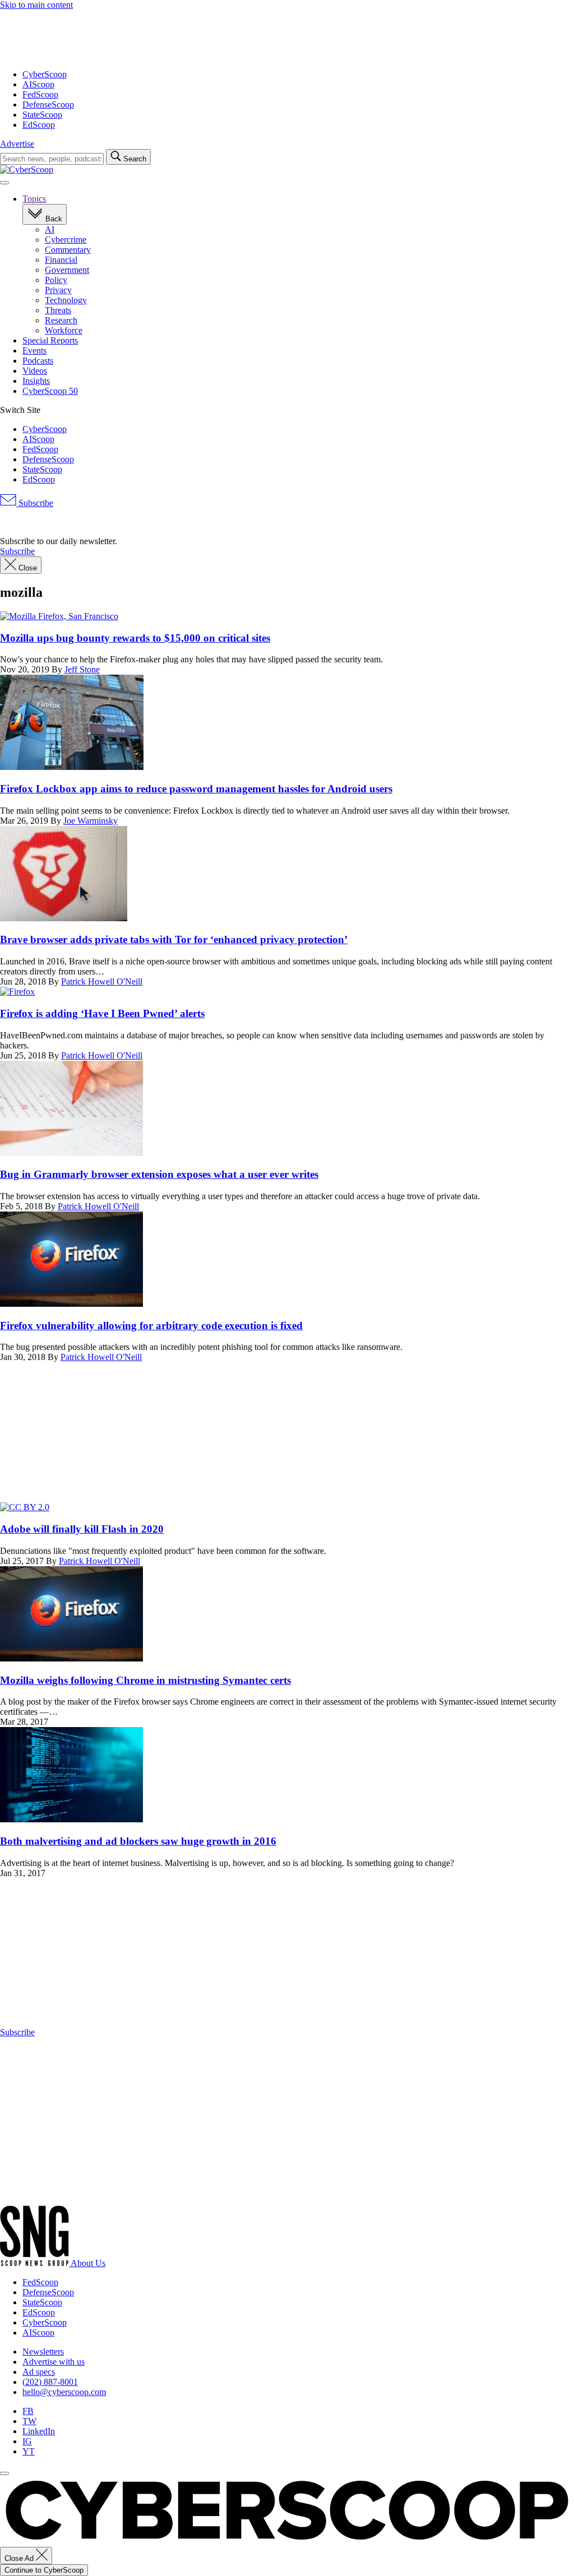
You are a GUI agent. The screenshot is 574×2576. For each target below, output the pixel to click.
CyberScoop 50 (50, 391)
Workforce (64, 330)
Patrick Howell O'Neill (102, 981)
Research (61, 320)
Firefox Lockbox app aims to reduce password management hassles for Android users (196, 789)
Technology (66, 300)
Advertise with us (54, 2362)
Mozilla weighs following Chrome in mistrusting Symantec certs (145, 1680)
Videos (35, 371)
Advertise (17, 144)
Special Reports (50, 340)
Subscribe (35, 503)
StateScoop (42, 115)
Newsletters (43, 2352)
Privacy (58, 290)
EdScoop (39, 125)
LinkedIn (39, 2431)
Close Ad (20, 2558)
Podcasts (38, 361)
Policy (56, 280)
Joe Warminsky (91, 821)
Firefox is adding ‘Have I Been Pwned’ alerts (102, 1013)
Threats (58, 310)
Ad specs (39, 2372)
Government (67, 270)
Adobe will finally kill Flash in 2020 (82, 1529)
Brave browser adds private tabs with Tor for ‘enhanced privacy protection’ (174, 939)
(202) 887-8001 (50, 2382)
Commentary (68, 250)
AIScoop (38, 84)
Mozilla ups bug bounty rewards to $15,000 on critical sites (135, 638)
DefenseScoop (48, 105)
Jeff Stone (82, 669)
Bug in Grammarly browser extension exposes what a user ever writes (159, 1174)
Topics (34, 199)
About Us (88, 2263)
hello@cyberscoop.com (64, 2392)
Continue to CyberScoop (44, 2570)
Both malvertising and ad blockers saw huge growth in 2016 (138, 1841)
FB (28, 2411)
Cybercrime (66, 240)
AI (50, 229)
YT (29, 2451)
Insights (36, 381)
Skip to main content (36, 5)
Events (34, 351)
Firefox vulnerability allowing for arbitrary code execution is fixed (151, 1326)
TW (29, 2421)
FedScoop (40, 94)
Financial (61, 260)
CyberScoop (45, 74)
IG (27, 2441)
